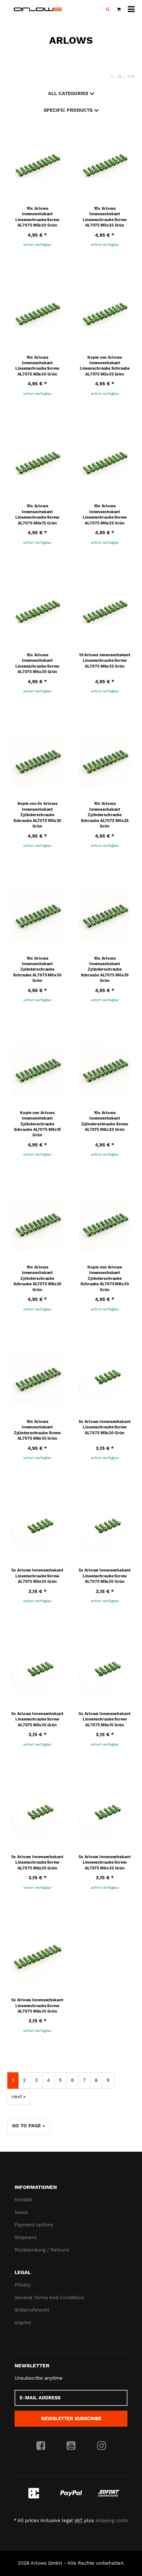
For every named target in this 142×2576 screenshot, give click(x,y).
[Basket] (119, 9)
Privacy (23, 2285)
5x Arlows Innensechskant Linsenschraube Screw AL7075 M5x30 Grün (104, 1576)
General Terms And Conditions (49, 2298)
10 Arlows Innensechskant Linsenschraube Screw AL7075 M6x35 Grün (105, 661)
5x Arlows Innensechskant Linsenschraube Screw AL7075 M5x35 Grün (37, 1719)
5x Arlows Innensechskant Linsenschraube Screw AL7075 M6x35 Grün (37, 2006)
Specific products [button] (69, 110)
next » (19, 2097)
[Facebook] (41, 2446)
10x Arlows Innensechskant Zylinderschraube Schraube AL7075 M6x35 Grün (105, 970)
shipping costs (112, 2520)
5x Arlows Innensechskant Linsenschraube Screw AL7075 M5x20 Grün (104, 1427)
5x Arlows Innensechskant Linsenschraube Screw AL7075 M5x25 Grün (37, 1576)
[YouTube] (71, 2446)
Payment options (34, 2225)
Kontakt (23, 2200)
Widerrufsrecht (32, 2310)
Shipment (25, 2237)
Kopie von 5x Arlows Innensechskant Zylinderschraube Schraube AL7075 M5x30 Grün (38, 815)
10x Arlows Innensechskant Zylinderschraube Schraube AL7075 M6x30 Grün (37, 970)
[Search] (108, 9)
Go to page (27, 2126)
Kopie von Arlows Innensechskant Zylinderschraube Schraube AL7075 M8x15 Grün (38, 1124)
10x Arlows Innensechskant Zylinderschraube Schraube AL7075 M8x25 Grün (38, 1279)
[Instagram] (102, 2446)
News (21, 2212)
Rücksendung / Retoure (42, 2250)
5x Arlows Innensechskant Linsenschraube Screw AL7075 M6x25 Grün (37, 1863)
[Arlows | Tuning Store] (38, 9)
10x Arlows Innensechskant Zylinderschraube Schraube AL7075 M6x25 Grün (105, 815)
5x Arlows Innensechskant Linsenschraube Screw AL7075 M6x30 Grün (104, 1863)
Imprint (23, 2323)
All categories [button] (69, 93)
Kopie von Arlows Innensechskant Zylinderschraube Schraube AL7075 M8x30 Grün (105, 1279)
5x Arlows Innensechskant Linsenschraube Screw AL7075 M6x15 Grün (104, 1719)
